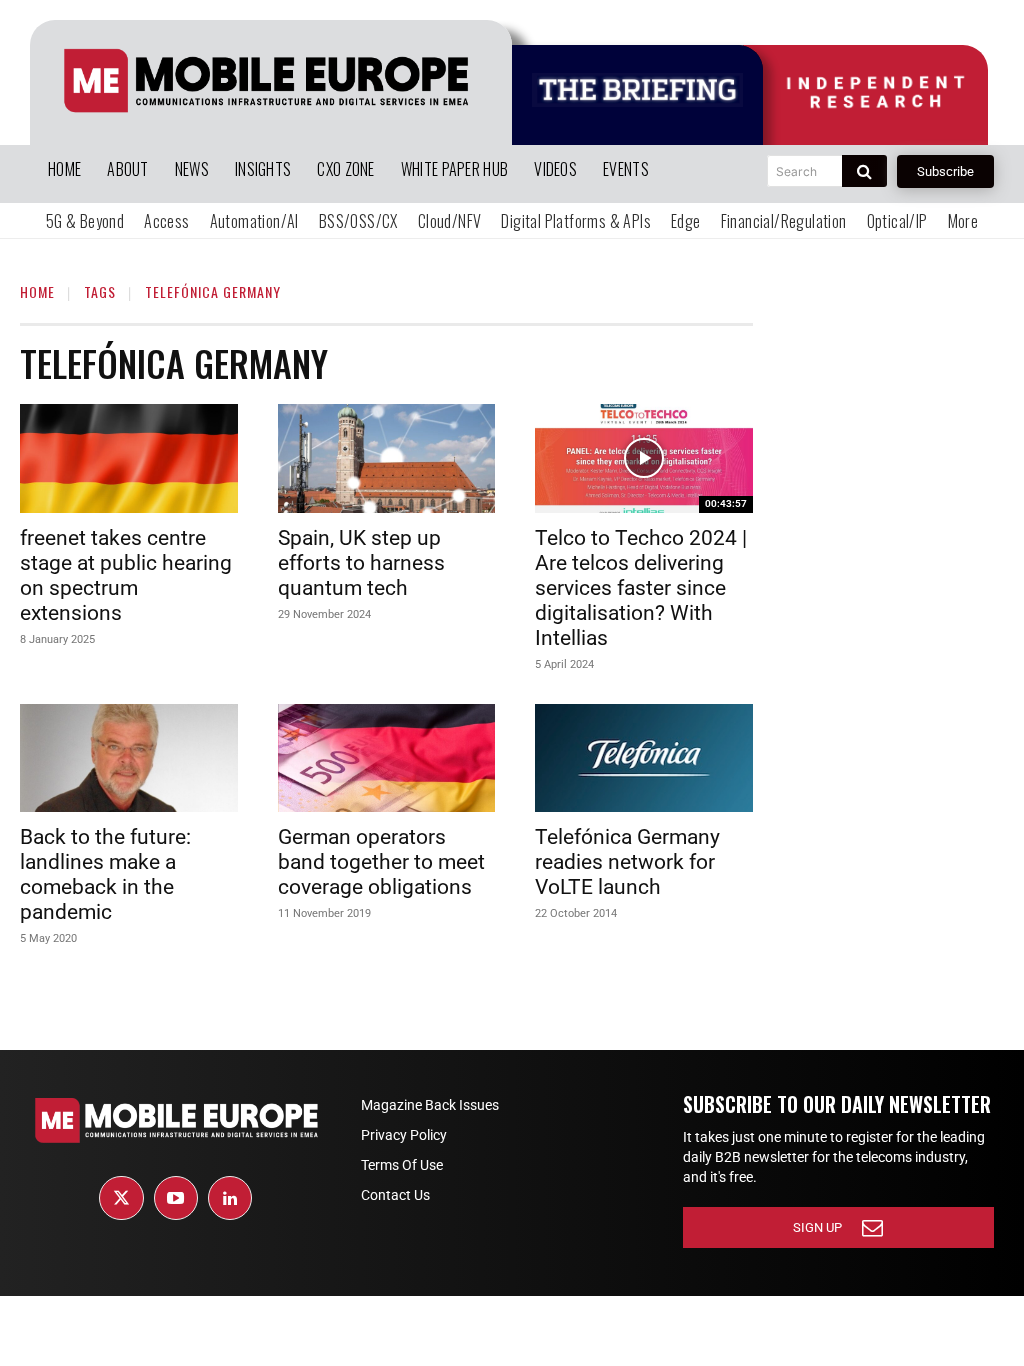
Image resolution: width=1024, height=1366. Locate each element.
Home (37, 291)
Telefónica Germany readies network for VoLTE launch (627, 862)
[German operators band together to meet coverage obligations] (387, 758)
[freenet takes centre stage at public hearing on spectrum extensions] (129, 458)
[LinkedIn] (230, 1198)
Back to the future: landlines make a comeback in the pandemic (105, 874)
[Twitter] (121, 1198)
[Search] (864, 171)
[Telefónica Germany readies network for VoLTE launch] (644, 758)
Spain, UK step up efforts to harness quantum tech (361, 563)
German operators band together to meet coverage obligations (381, 862)
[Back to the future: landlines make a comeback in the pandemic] (129, 758)
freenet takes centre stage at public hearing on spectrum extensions (126, 575)
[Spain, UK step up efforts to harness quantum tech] (387, 458)
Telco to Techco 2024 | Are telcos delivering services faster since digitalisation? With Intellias (641, 588)
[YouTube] (176, 1198)
